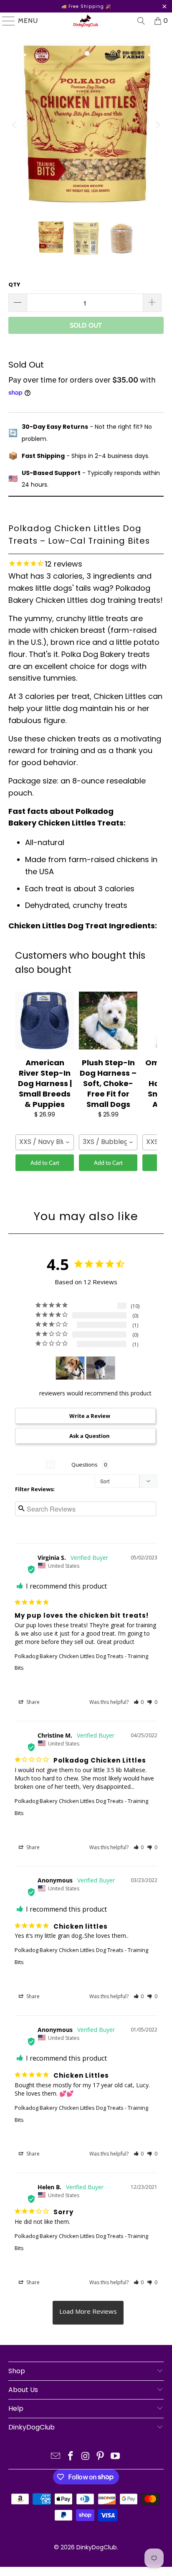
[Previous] (15, 125)
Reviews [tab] (30, 1465)
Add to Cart (45, 1163)
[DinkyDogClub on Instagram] (86, 2457)
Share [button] (32, 1702)
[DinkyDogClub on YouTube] (116, 2457)
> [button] (88, 2313)
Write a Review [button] (90, 1416)
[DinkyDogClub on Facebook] (71, 2457)
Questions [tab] (85, 1465)
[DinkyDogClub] (86, 21)
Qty (14, 285)
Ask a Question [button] (90, 1436)
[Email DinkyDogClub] (56, 2457)
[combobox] (45, 1142)
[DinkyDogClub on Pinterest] (101, 2457)
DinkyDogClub (97, 2547)
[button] (139, 1702)
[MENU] (5, 21)
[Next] (157, 125)
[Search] (141, 21)
